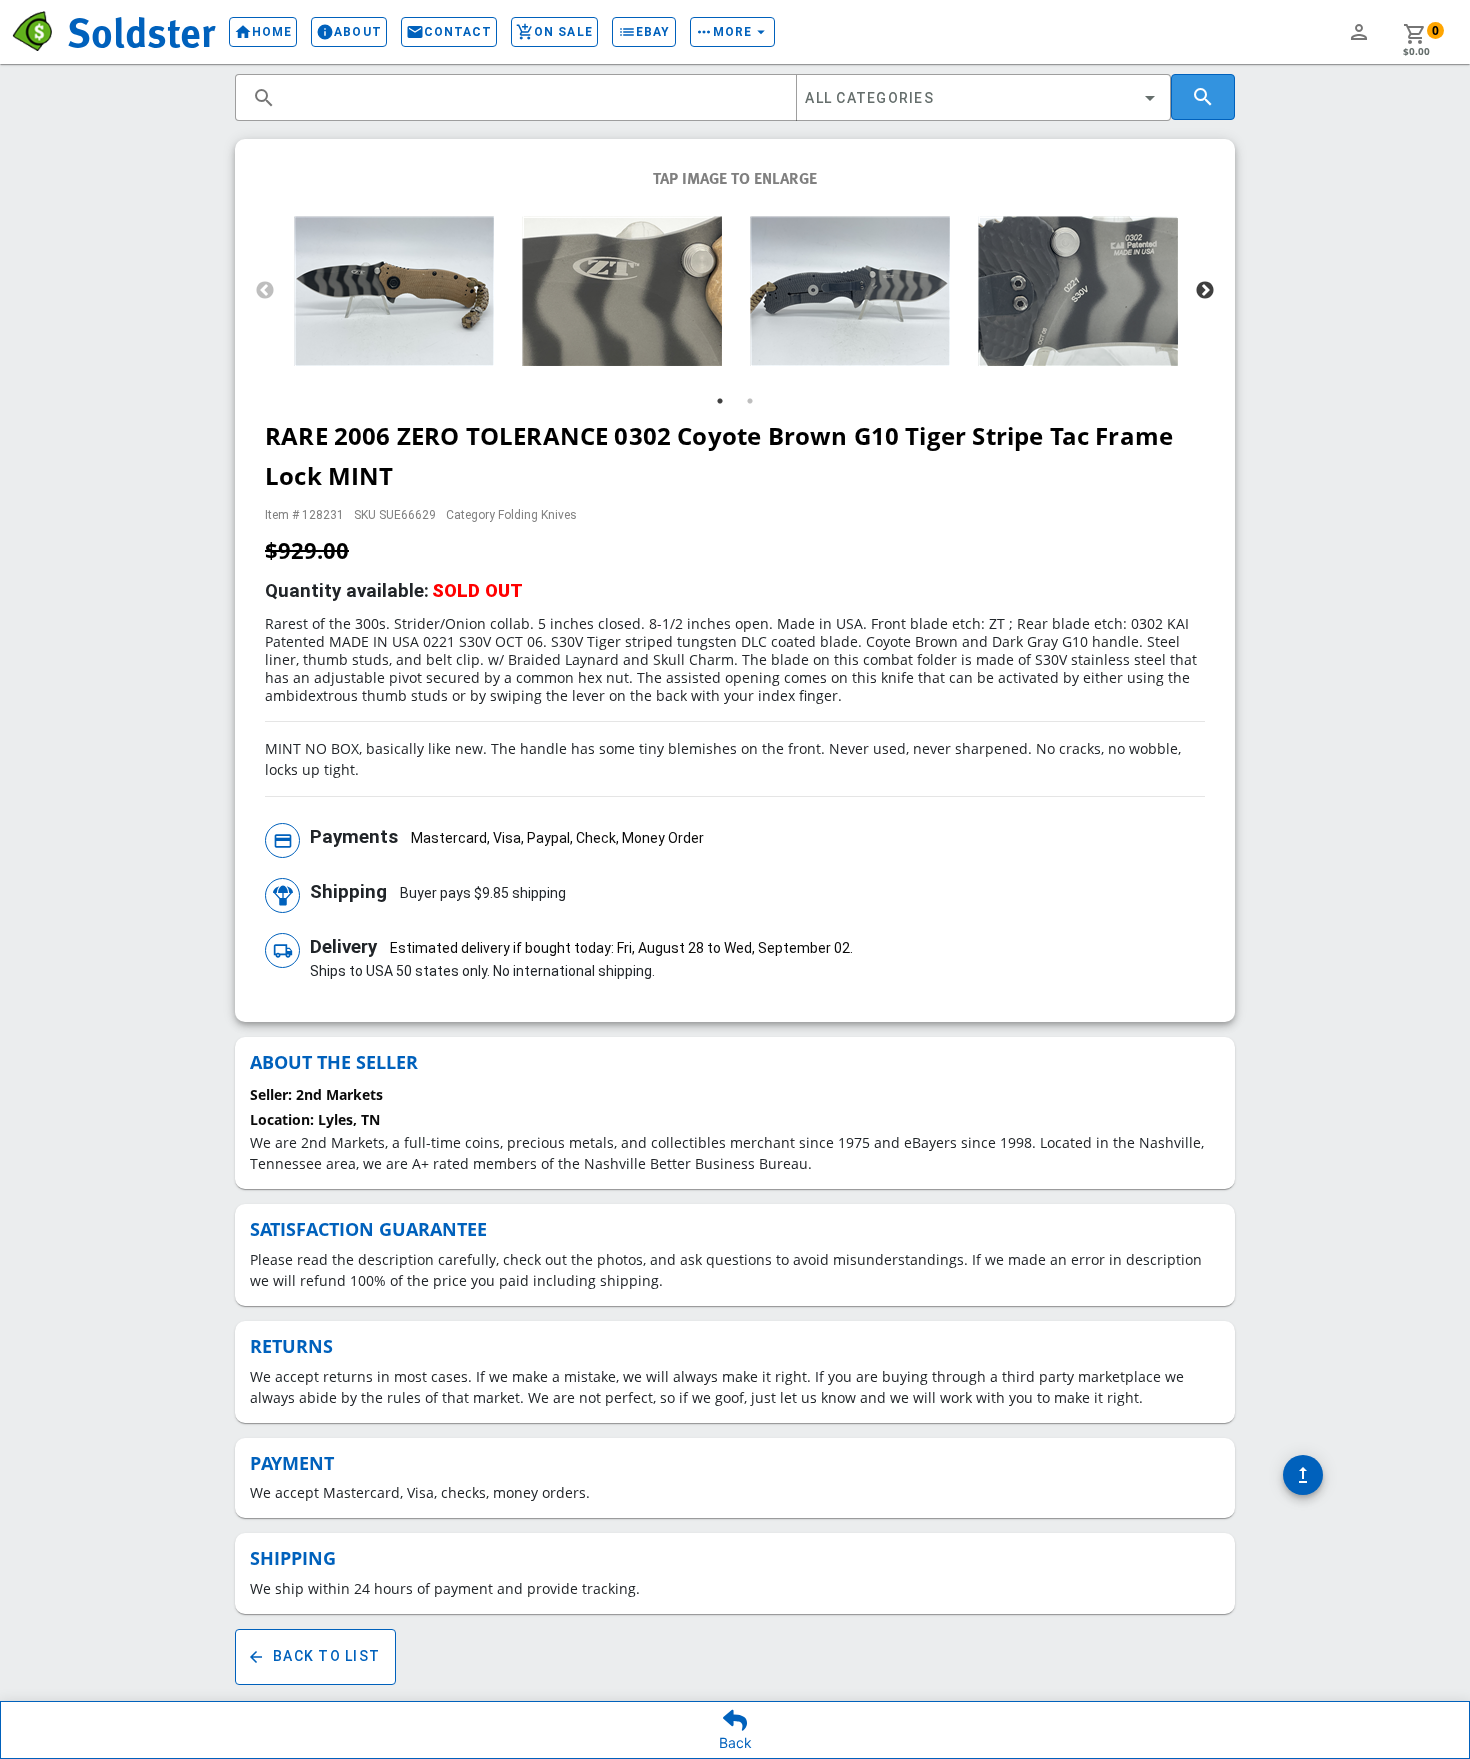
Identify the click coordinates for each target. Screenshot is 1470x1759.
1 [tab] (720, 401)
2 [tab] (750, 401)
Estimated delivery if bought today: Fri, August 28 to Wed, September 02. (621, 948)
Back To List (313, 1657)
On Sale (554, 32)
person (1359, 32)
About (348, 32)
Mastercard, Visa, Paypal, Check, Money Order (557, 838)
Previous (265, 291)
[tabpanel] (394, 291)
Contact (449, 32)
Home (263, 32)
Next (1205, 291)
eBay (644, 32)
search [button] (264, 98)
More (732, 32)
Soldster (141, 31)
